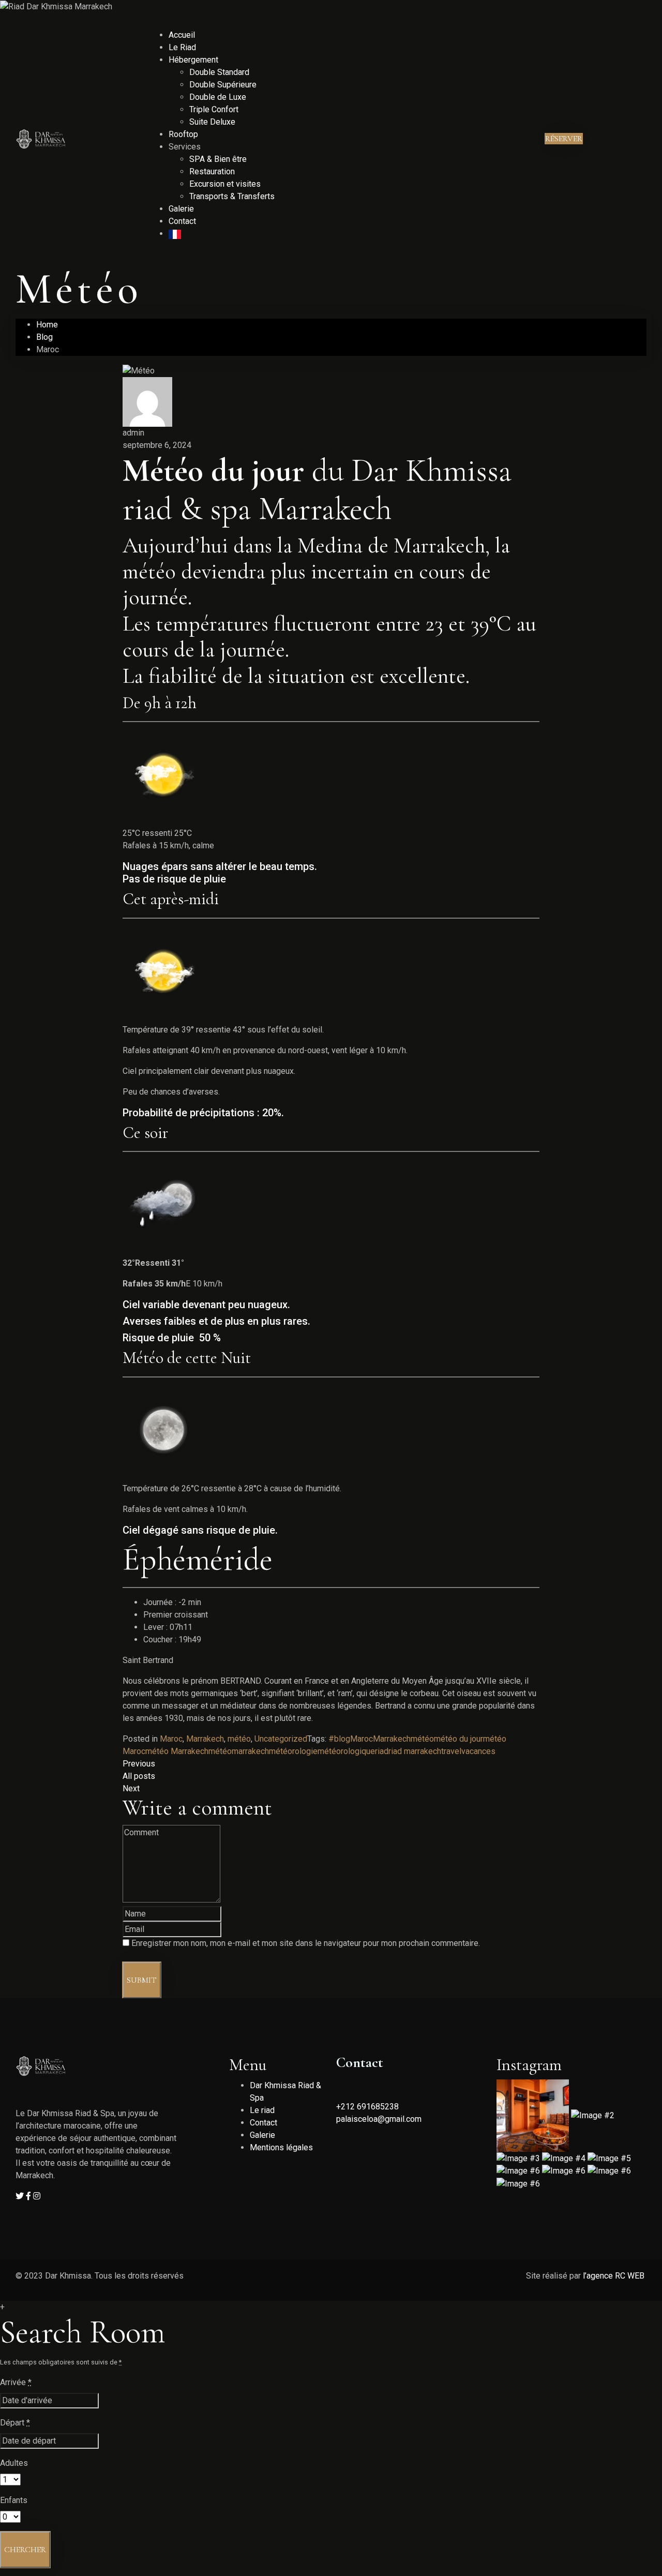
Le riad (262, 2110)
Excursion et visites (225, 184)
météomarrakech (239, 1751)
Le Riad (182, 47)
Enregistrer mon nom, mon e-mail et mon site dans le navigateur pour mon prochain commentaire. (306, 1943)
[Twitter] (21, 2196)
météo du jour (458, 1739)
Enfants (14, 2500)
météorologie (293, 1751)
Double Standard (219, 72)
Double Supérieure (223, 85)
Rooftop (183, 134)
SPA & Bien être (218, 159)
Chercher (25, 2550)
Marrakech (205, 1739)
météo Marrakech (177, 1751)
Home (47, 325)
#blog (339, 1739)
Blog (44, 337)
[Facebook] (29, 2196)
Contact (182, 221)
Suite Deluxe (212, 122)
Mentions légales (281, 2147)
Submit (142, 1980)
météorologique (346, 1751)
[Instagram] (37, 2196)
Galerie (181, 209)
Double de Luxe (218, 97)
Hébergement (193, 60)
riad (382, 1751)
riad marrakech (415, 1751)
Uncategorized (281, 1739)
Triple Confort (214, 109)
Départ (15, 2423)
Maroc (171, 1739)
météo (239, 1739)
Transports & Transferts (232, 196)
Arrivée (16, 2382)
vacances (478, 1751)
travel (451, 1751)
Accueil (182, 35)
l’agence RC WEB (615, 2276)
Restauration (212, 171)
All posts (139, 1776)
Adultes (14, 2463)
